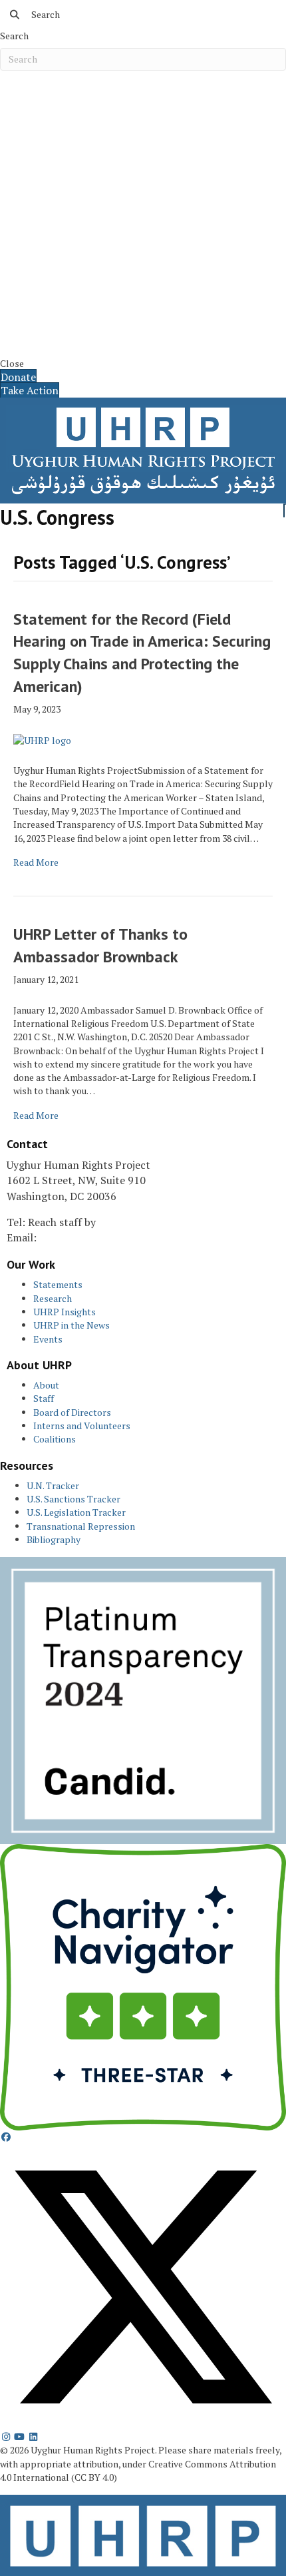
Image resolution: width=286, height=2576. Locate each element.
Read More (36, 862)
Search (14, 36)
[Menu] (285, 504)
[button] (6, 2137)
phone (114, 1222)
